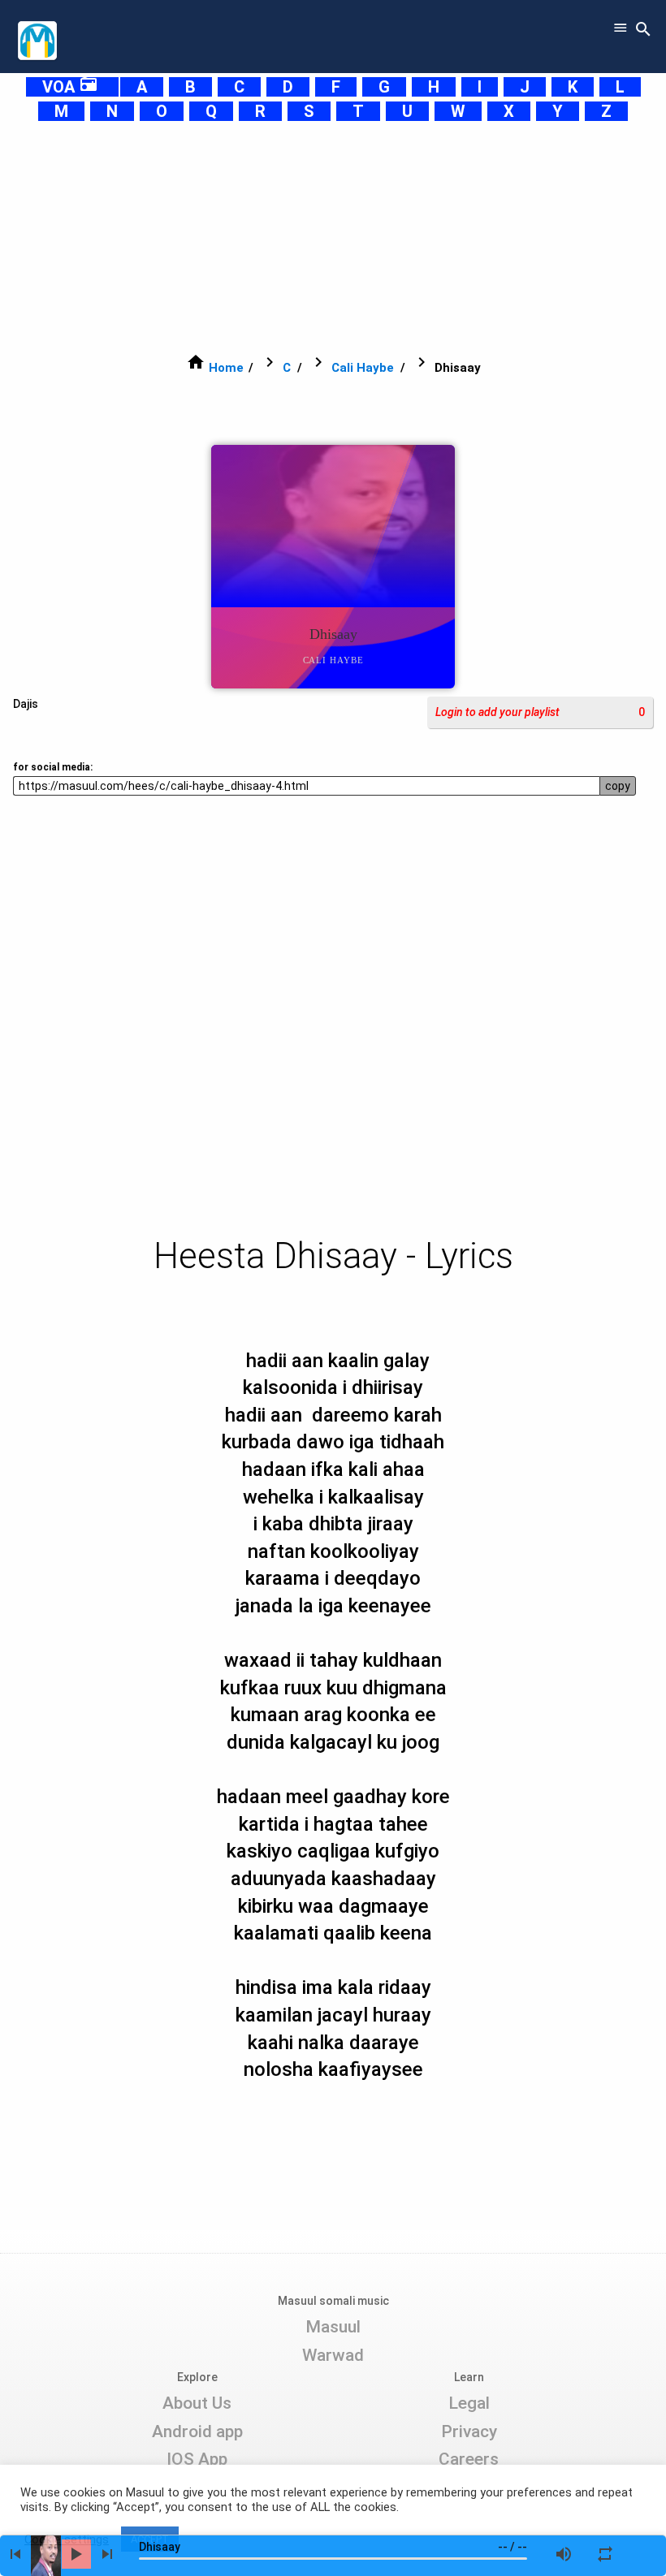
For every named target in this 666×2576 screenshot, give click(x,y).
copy (618, 786)
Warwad (333, 2355)
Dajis (26, 704)
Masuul (333, 2327)
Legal (469, 2403)
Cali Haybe (363, 368)
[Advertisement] (333, 237)
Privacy (469, 2431)
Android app (197, 2431)
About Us (197, 2403)
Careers (469, 2459)
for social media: (53, 767)
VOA (70, 87)
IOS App (197, 2459)
